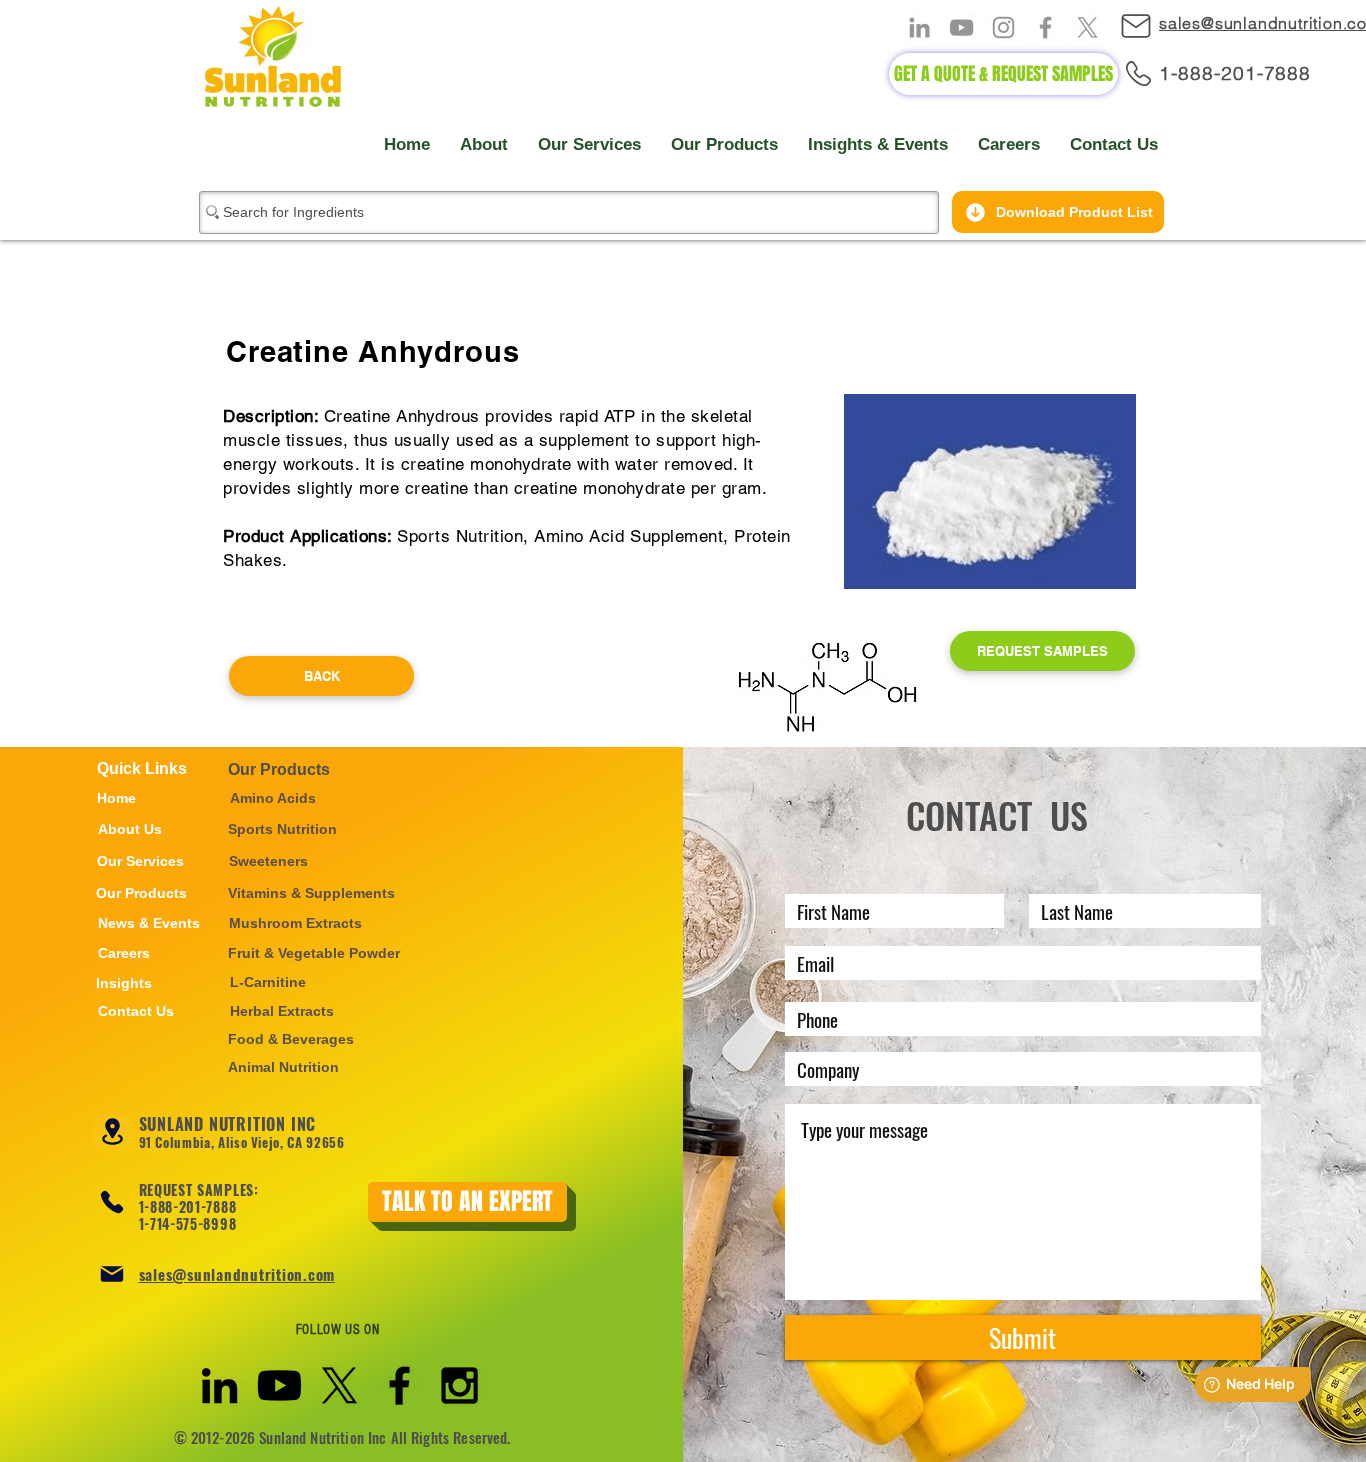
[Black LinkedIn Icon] (219, 1385)
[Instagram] (1003, 27)
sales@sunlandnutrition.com (237, 1274)
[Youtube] (279, 1385)
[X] (1087, 27)
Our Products (279, 769)
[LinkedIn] (919, 27)
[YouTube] (961, 27)
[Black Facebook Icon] (399, 1385)
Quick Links (142, 768)
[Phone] (112, 1202)
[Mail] (1145, 25)
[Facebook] (1045, 27)
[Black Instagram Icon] (459, 1385)
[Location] (112, 1131)
